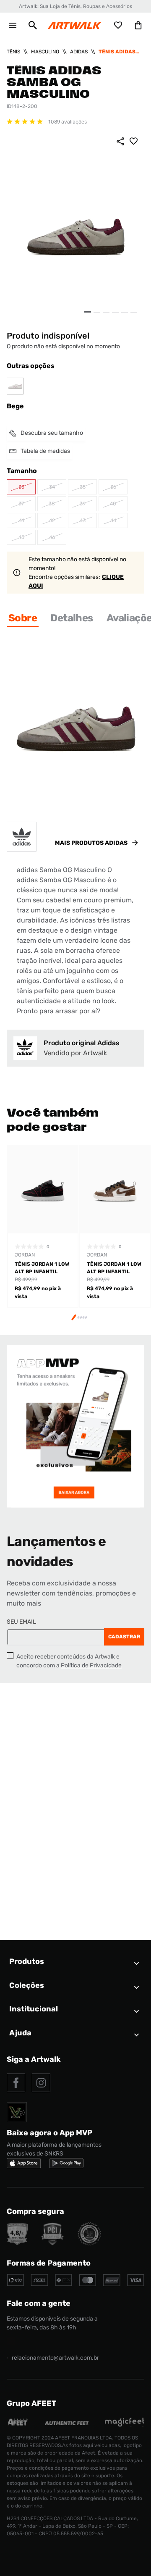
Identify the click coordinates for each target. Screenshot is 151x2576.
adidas (79, 52)
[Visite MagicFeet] (125, 2425)
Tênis (13, 52)
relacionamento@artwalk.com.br (55, 2358)
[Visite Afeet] (18, 2425)
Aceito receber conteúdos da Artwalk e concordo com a (69, 1661)
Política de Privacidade (91, 1665)
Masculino (45, 52)
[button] (33, 25)
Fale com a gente (39, 2303)
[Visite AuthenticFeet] (67, 2423)
